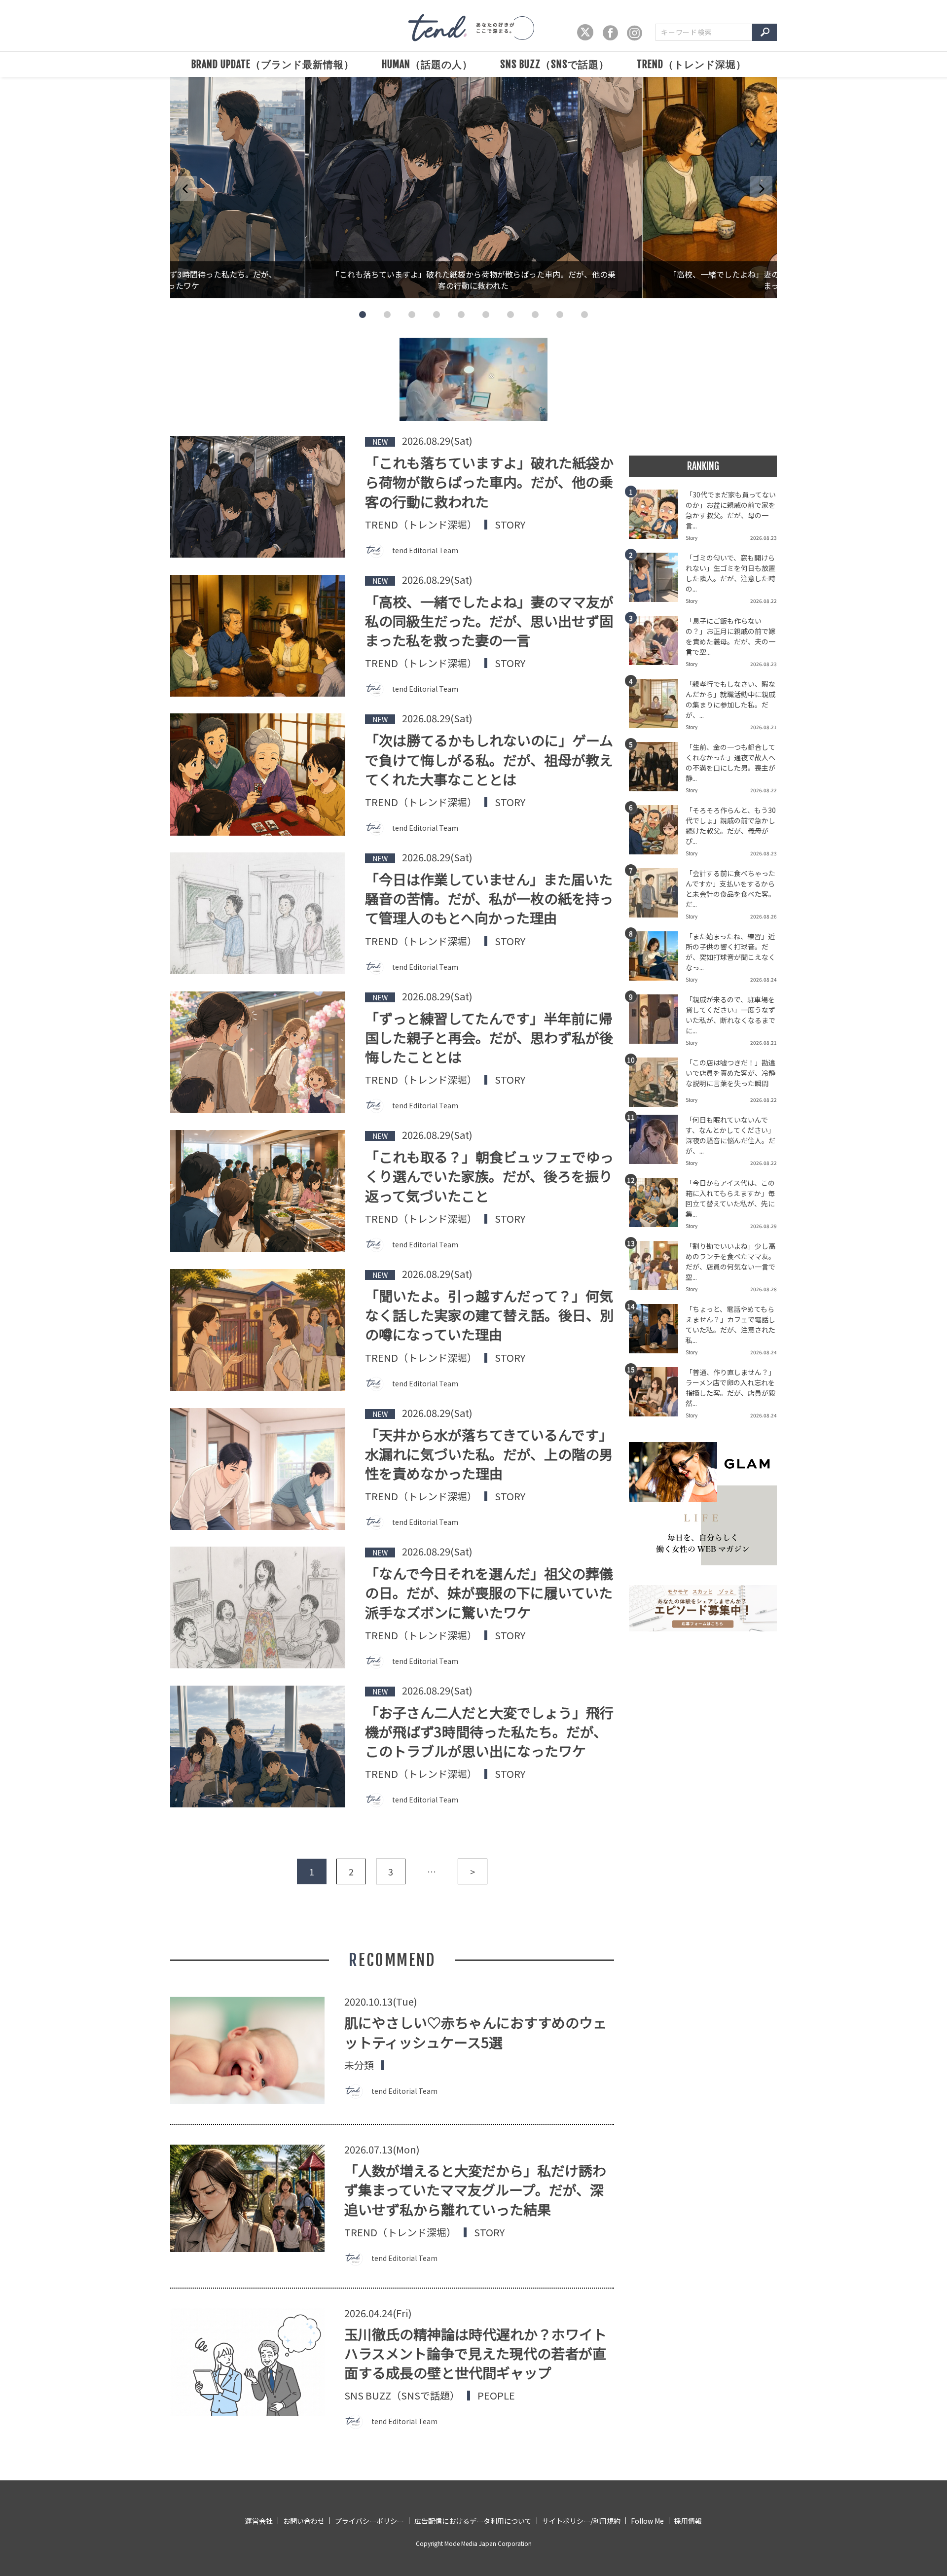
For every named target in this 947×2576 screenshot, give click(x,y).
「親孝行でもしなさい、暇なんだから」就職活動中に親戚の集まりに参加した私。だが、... (730, 699)
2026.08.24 (764, 979)
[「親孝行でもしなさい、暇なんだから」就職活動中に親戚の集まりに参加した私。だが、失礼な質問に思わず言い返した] (657, 706)
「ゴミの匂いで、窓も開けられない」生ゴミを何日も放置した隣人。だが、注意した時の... (730, 573)
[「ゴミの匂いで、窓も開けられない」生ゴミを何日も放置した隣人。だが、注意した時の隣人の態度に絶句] (657, 580)
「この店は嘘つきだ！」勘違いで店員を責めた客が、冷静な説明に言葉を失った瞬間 (730, 1073)
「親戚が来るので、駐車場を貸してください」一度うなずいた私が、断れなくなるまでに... (730, 1015)
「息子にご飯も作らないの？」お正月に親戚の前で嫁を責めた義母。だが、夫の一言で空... (730, 636)
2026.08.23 (764, 538)
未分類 (359, 2065)
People (496, 2396)
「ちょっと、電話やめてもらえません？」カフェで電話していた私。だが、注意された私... (730, 1324)
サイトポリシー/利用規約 (581, 2521)
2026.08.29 (764, 1226)
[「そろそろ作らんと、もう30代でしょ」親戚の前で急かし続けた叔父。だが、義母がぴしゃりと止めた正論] (657, 833)
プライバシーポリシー (369, 2521)
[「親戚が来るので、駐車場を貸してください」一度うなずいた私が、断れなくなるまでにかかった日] (657, 1022)
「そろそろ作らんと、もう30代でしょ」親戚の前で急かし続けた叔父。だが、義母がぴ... (731, 826)
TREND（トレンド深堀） (692, 64)
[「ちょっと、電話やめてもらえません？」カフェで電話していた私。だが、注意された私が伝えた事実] (657, 1332)
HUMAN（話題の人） (427, 64)
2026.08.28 (764, 1289)
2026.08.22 (764, 601)
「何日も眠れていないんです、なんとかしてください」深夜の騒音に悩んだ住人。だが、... (730, 1135)
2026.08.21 (764, 727)
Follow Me (647, 2521)
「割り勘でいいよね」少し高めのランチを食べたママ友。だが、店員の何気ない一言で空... (730, 1261)
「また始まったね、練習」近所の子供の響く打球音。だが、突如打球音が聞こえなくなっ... (730, 952)
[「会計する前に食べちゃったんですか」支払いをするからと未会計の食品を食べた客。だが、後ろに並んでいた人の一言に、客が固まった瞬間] (657, 896)
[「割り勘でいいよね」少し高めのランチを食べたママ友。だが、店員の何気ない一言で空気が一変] (657, 1269)
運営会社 (259, 2521)
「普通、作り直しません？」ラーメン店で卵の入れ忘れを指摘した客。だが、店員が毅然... (730, 1388)
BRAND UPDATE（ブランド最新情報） (273, 64)
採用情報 (688, 2521)
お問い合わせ (304, 2521)
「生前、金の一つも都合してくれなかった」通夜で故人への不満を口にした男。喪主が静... (730, 762)
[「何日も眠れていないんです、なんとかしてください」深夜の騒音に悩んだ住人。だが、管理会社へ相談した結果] (657, 1142)
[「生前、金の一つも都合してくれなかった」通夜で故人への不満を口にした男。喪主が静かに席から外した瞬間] (657, 770)
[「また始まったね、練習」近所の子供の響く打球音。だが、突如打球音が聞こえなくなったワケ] (657, 959)
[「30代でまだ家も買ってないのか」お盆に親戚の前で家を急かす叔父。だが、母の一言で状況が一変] (657, 517)
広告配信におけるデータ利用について (473, 2521)
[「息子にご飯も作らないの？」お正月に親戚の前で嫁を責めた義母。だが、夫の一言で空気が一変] (657, 643)
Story (510, 525)
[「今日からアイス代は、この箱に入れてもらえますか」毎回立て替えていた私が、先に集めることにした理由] (657, 1205)
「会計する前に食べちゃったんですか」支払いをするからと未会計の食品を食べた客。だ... (730, 889)
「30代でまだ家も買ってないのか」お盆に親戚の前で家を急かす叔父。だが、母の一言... (731, 510)
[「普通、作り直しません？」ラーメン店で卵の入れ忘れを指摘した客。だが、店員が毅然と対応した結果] (657, 1395)
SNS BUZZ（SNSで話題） (555, 64)
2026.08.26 (764, 916)
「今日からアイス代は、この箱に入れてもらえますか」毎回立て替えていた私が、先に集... (730, 1198)
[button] (363, 315)
